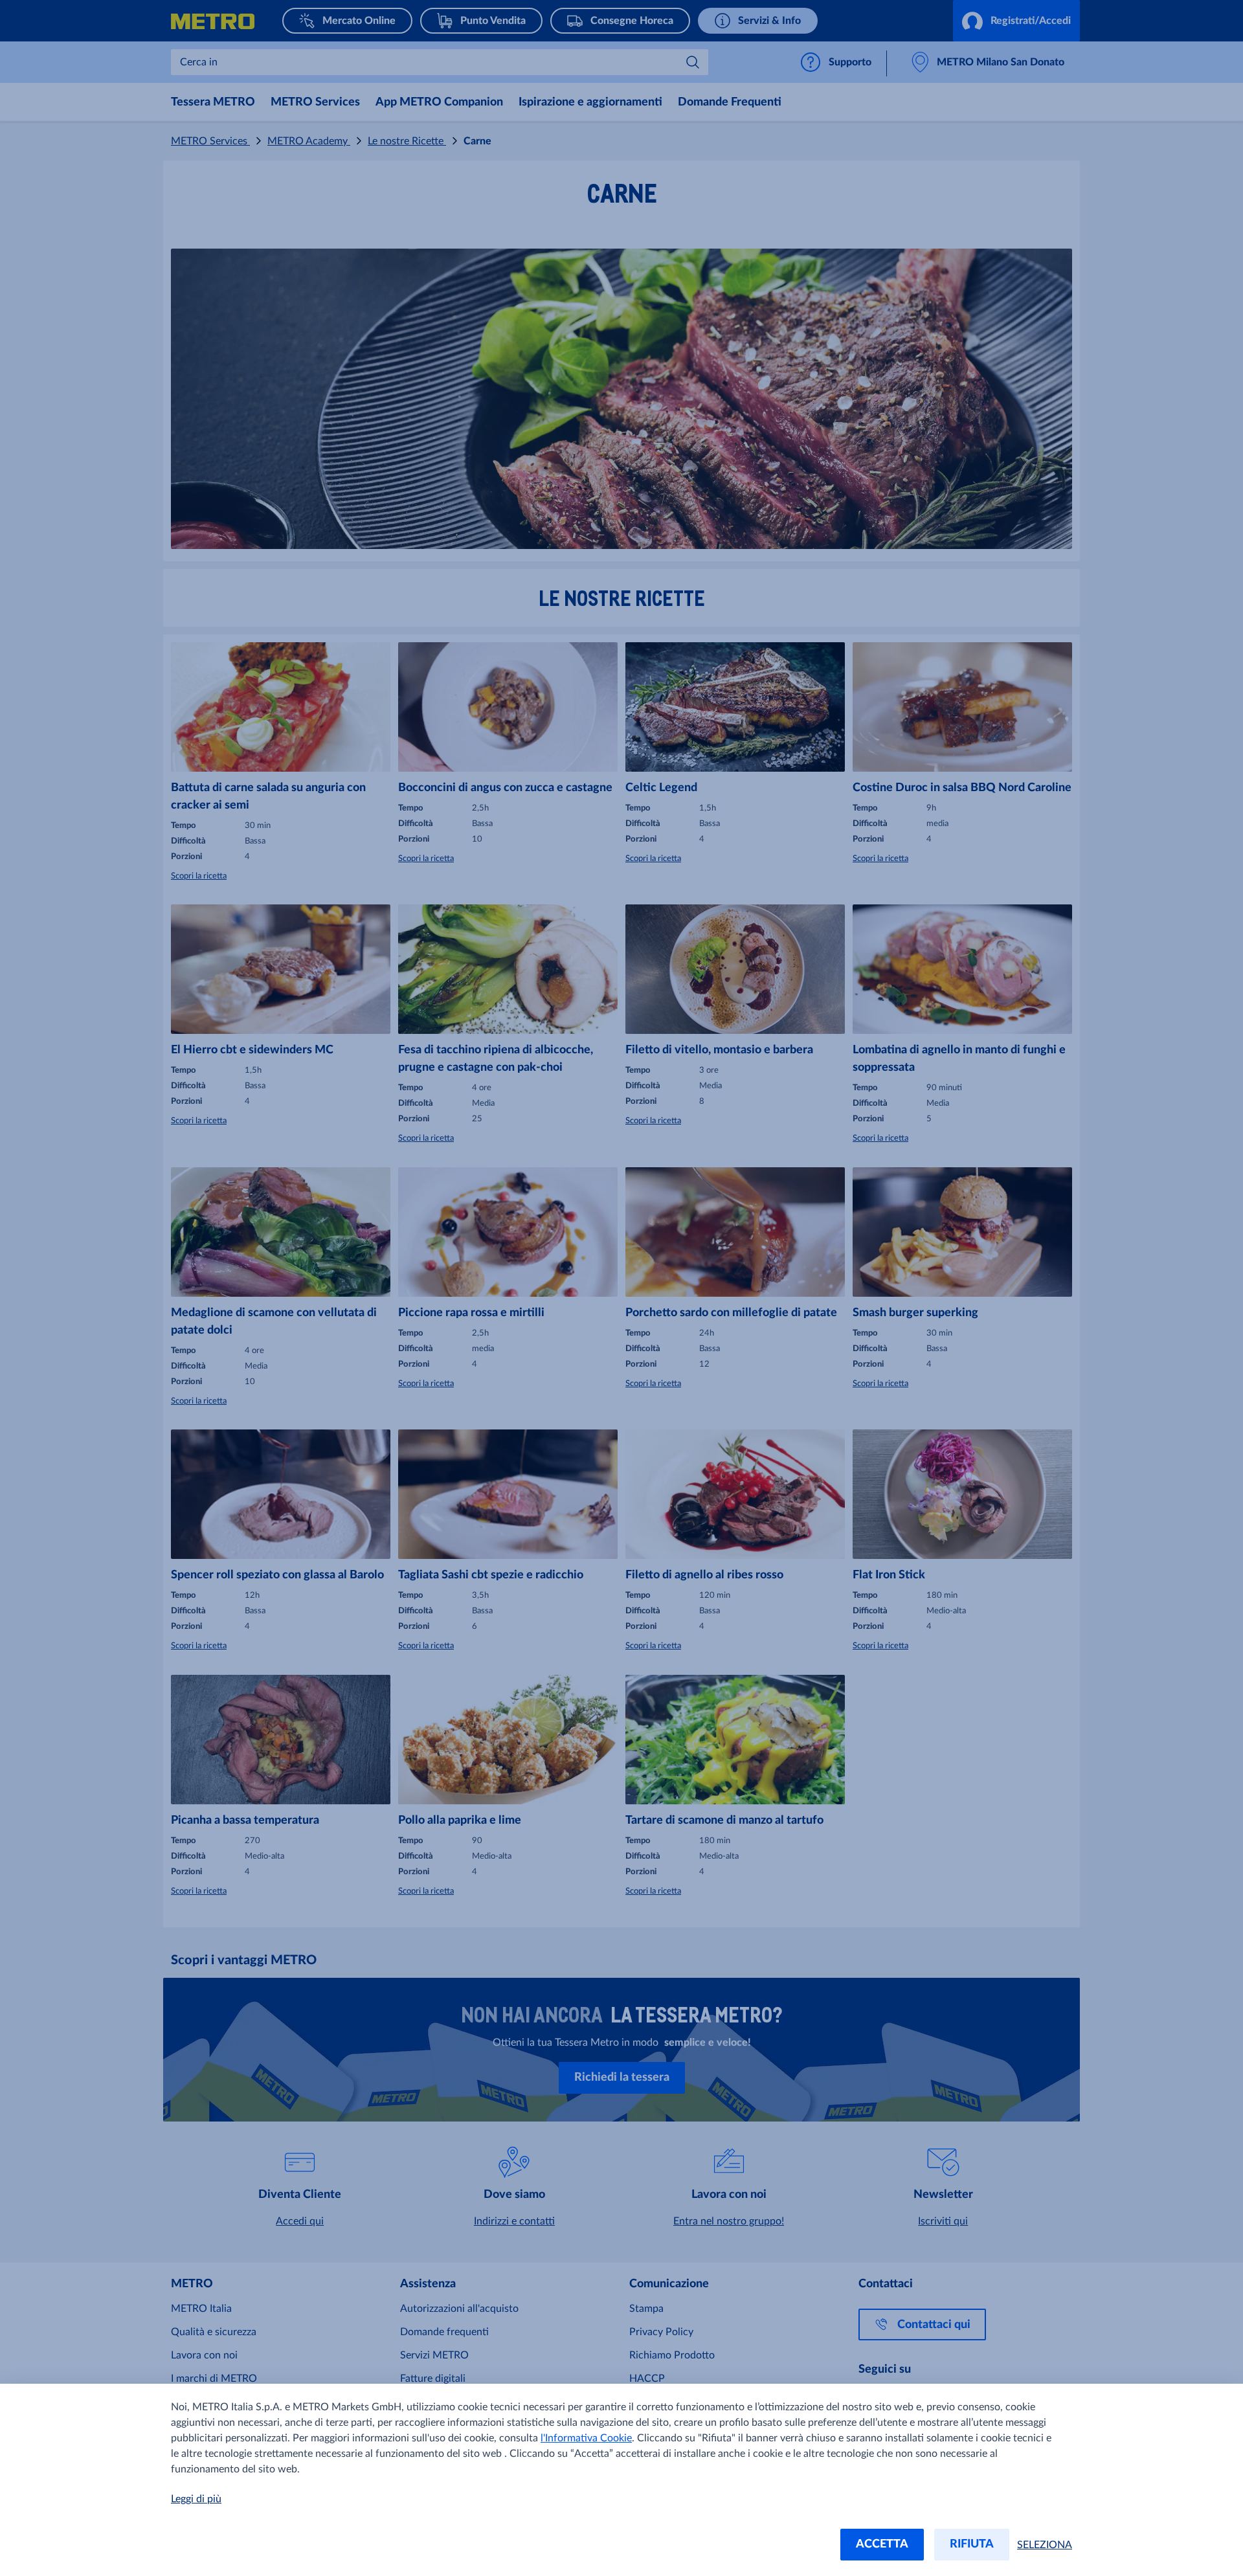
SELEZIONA (1045, 2545)
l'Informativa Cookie (586, 2438)
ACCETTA (882, 2544)
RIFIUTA (972, 2544)
